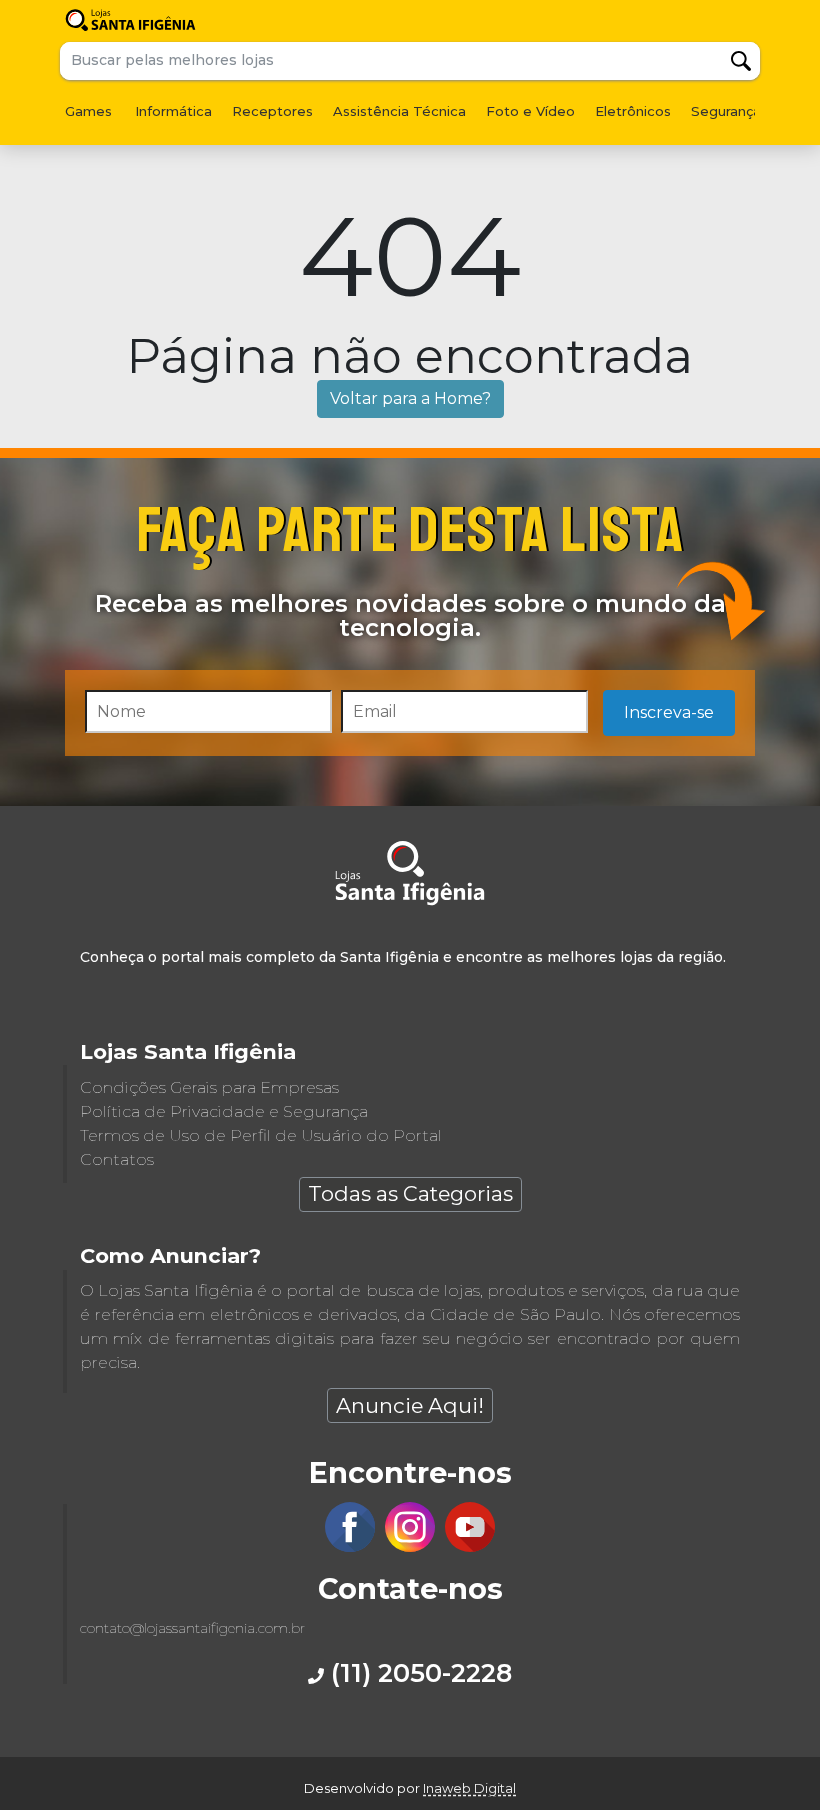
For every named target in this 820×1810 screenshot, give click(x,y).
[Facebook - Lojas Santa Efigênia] (350, 1546)
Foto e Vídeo (530, 111)
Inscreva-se (669, 712)
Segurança (726, 111)
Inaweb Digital (469, 1788)
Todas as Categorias (410, 1193)
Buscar (741, 61)
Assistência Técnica (399, 111)
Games (88, 111)
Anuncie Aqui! (410, 1405)
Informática (173, 111)
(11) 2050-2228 (418, 1672)
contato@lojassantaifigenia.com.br (192, 1628)
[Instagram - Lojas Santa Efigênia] (410, 1546)
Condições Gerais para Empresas (209, 1087)
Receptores (272, 111)
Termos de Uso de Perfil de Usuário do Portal (261, 1135)
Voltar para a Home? (410, 398)
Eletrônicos (633, 111)
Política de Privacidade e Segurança (224, 1111)
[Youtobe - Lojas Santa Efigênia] (470, 1546)
